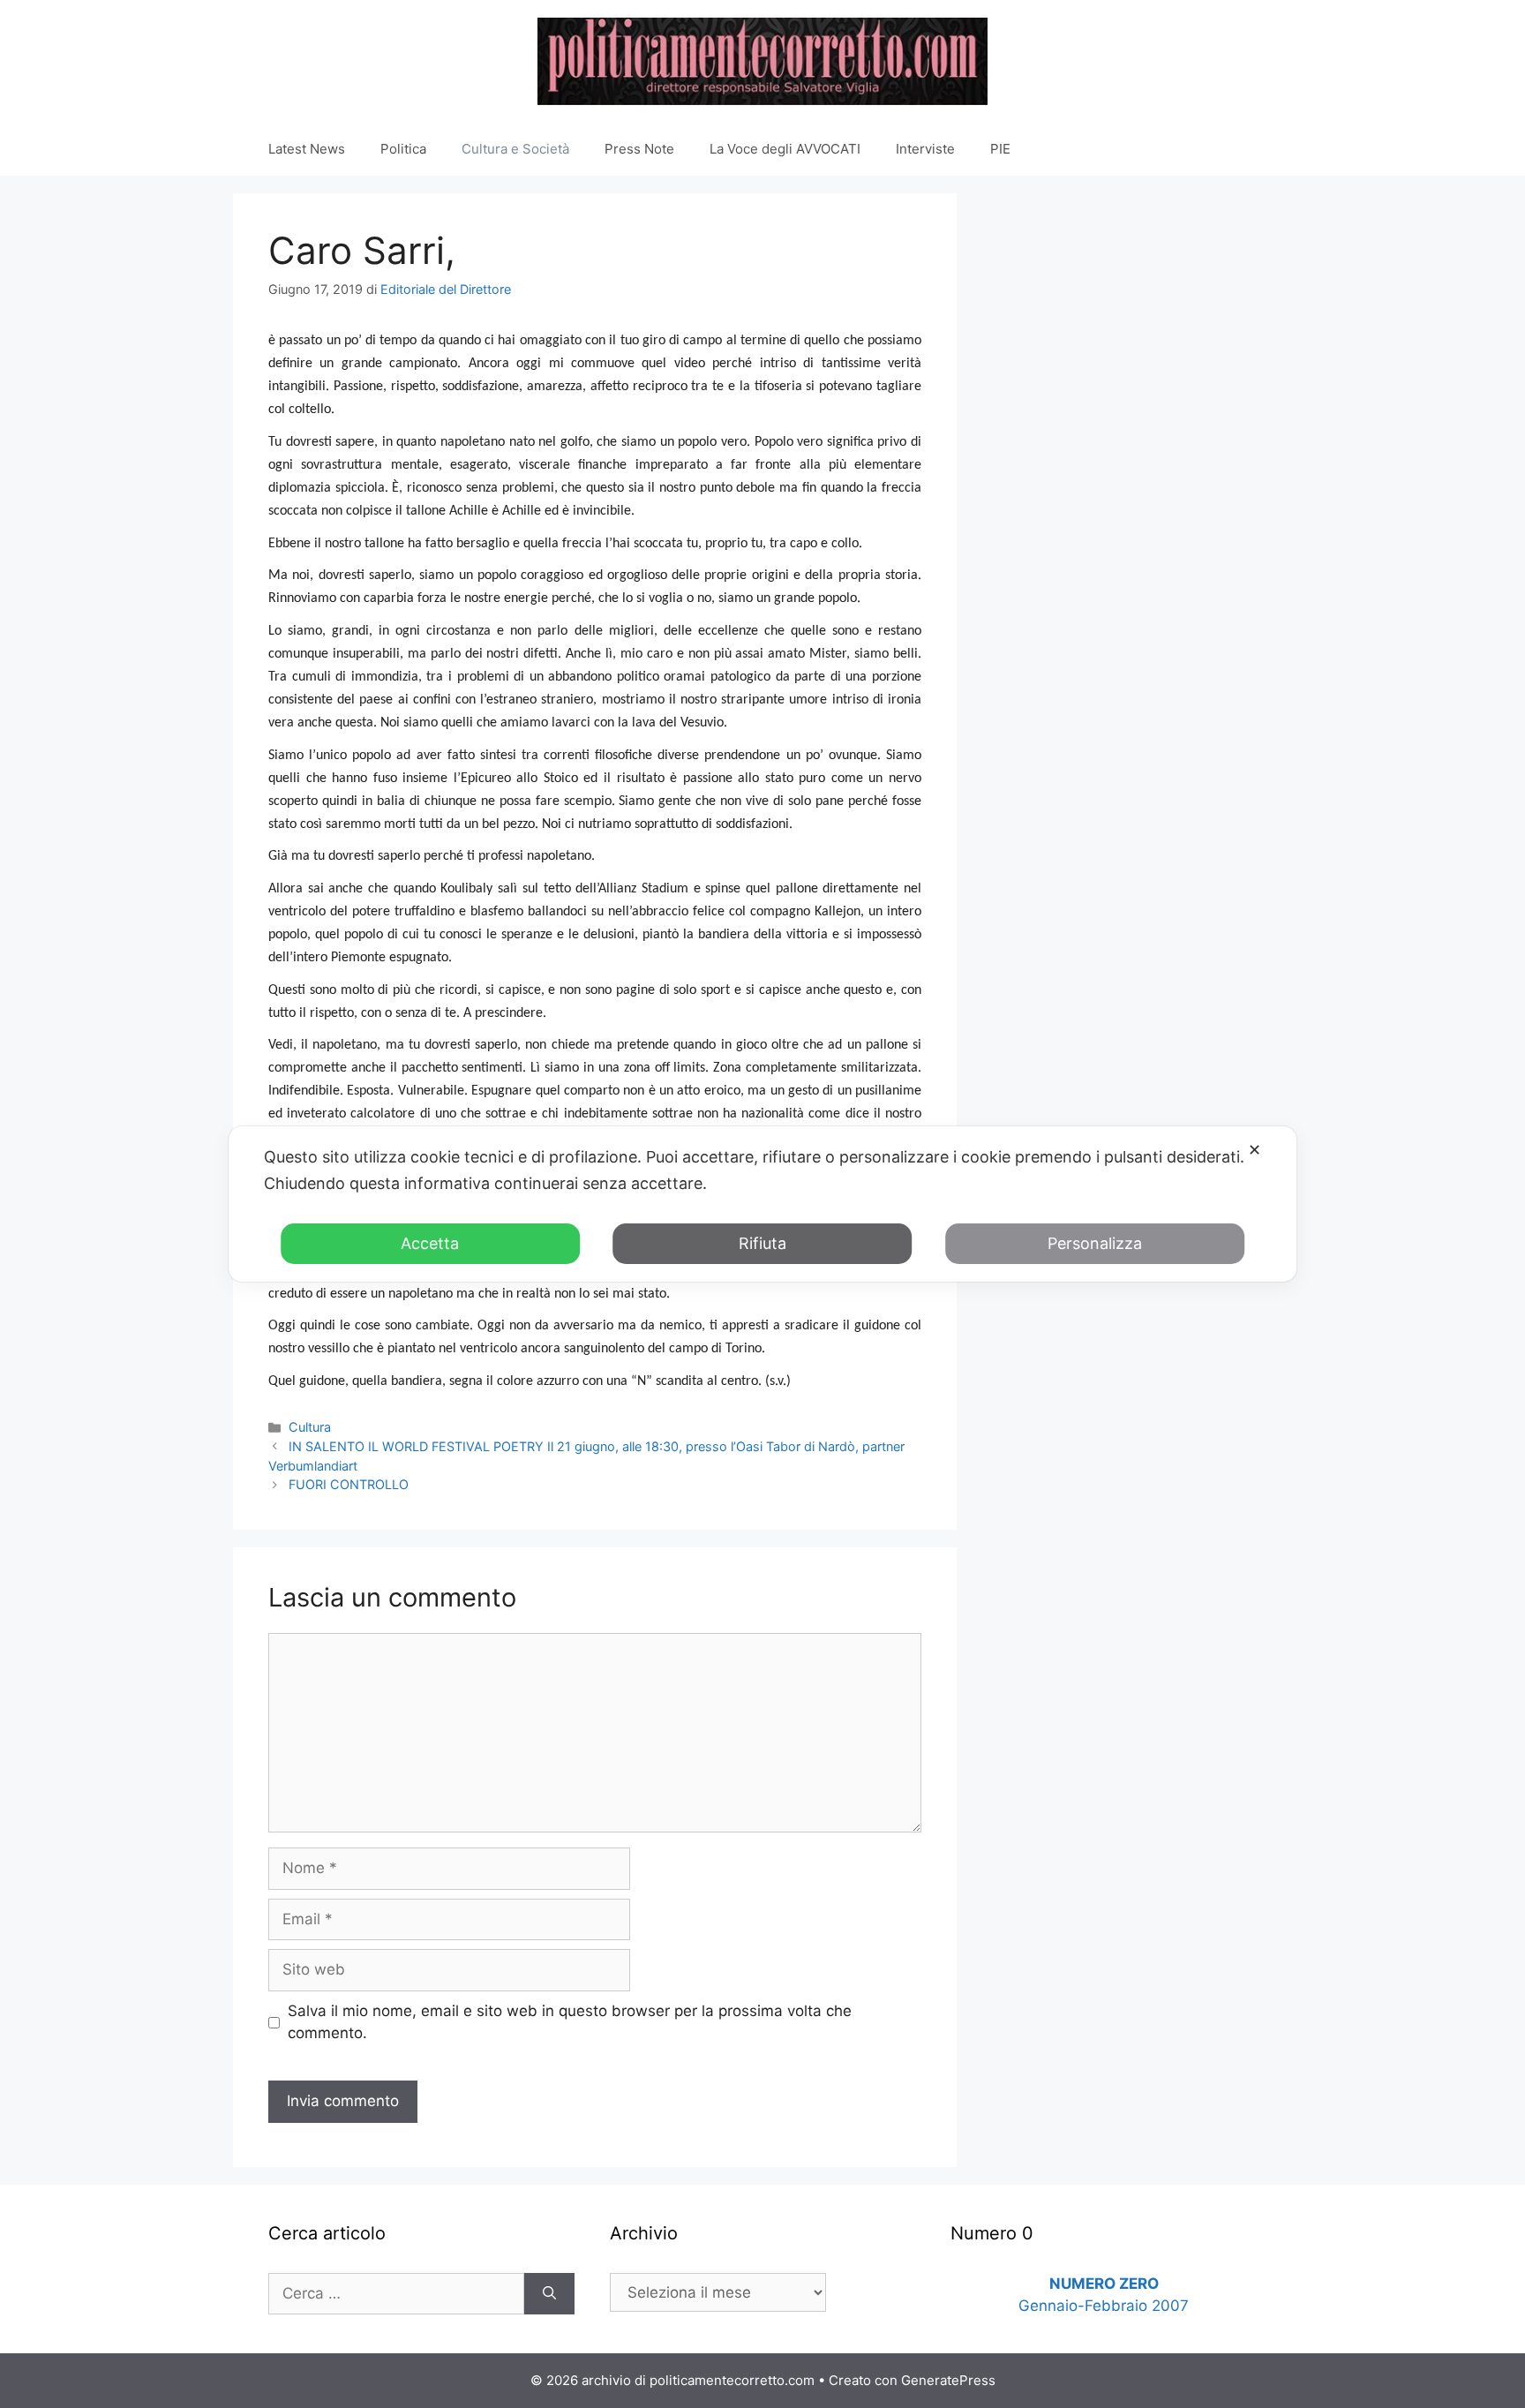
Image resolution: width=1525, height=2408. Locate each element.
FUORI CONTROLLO (349, 1484)
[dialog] (762, 1204)
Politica (403, 149)
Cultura (310, 1427)
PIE (1000, 149)
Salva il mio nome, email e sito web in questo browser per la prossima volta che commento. (570, 2022)
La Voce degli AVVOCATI (785, 149)
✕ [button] (1255, 1150)
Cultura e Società (515, 149)
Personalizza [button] (1095, 1243)
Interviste (925, 149)
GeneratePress (948, 2380)
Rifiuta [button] (762, 1243)
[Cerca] (549, 2294)
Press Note (639, 149)
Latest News (307, 149)
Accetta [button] (430, 1243)
